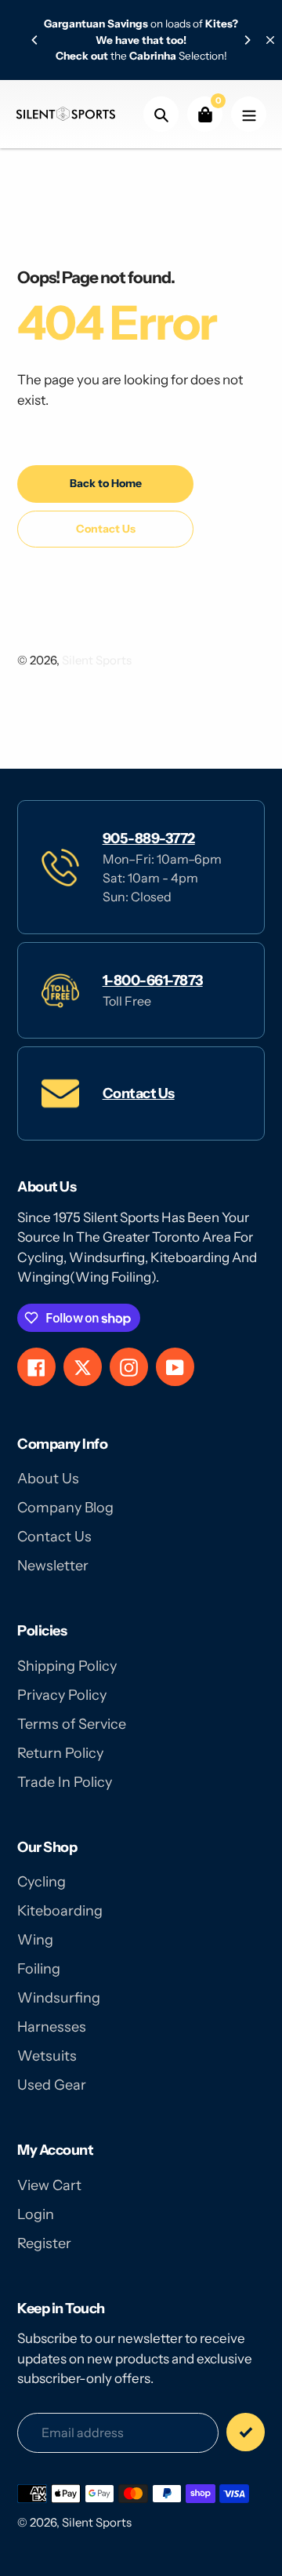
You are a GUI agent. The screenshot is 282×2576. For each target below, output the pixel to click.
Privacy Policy (62, 1695)
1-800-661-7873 (153, 981)
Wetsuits (47, 2056)
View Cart (49, 2185)
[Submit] (246, 2432)
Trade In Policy (65, 1782)
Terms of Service (72, 1724)
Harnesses (52, 2027)
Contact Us (139, 1093)
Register (44, 2243)
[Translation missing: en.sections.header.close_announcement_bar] (270, 40)
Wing (35, 1940)
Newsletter (53, 1566)
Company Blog (65, 1508)
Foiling (39, 1969)
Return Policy (60, 1753)
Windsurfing (59, 1998)
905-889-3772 (149, 839)
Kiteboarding (60, 1911)
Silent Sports (97, 660)
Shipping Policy (67, 1666)
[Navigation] (249, 114)
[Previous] (35, 40)
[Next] (247, 40)
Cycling (42, 1882)
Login (36, 2214)
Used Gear (52, 2085)
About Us (48, 1479)
